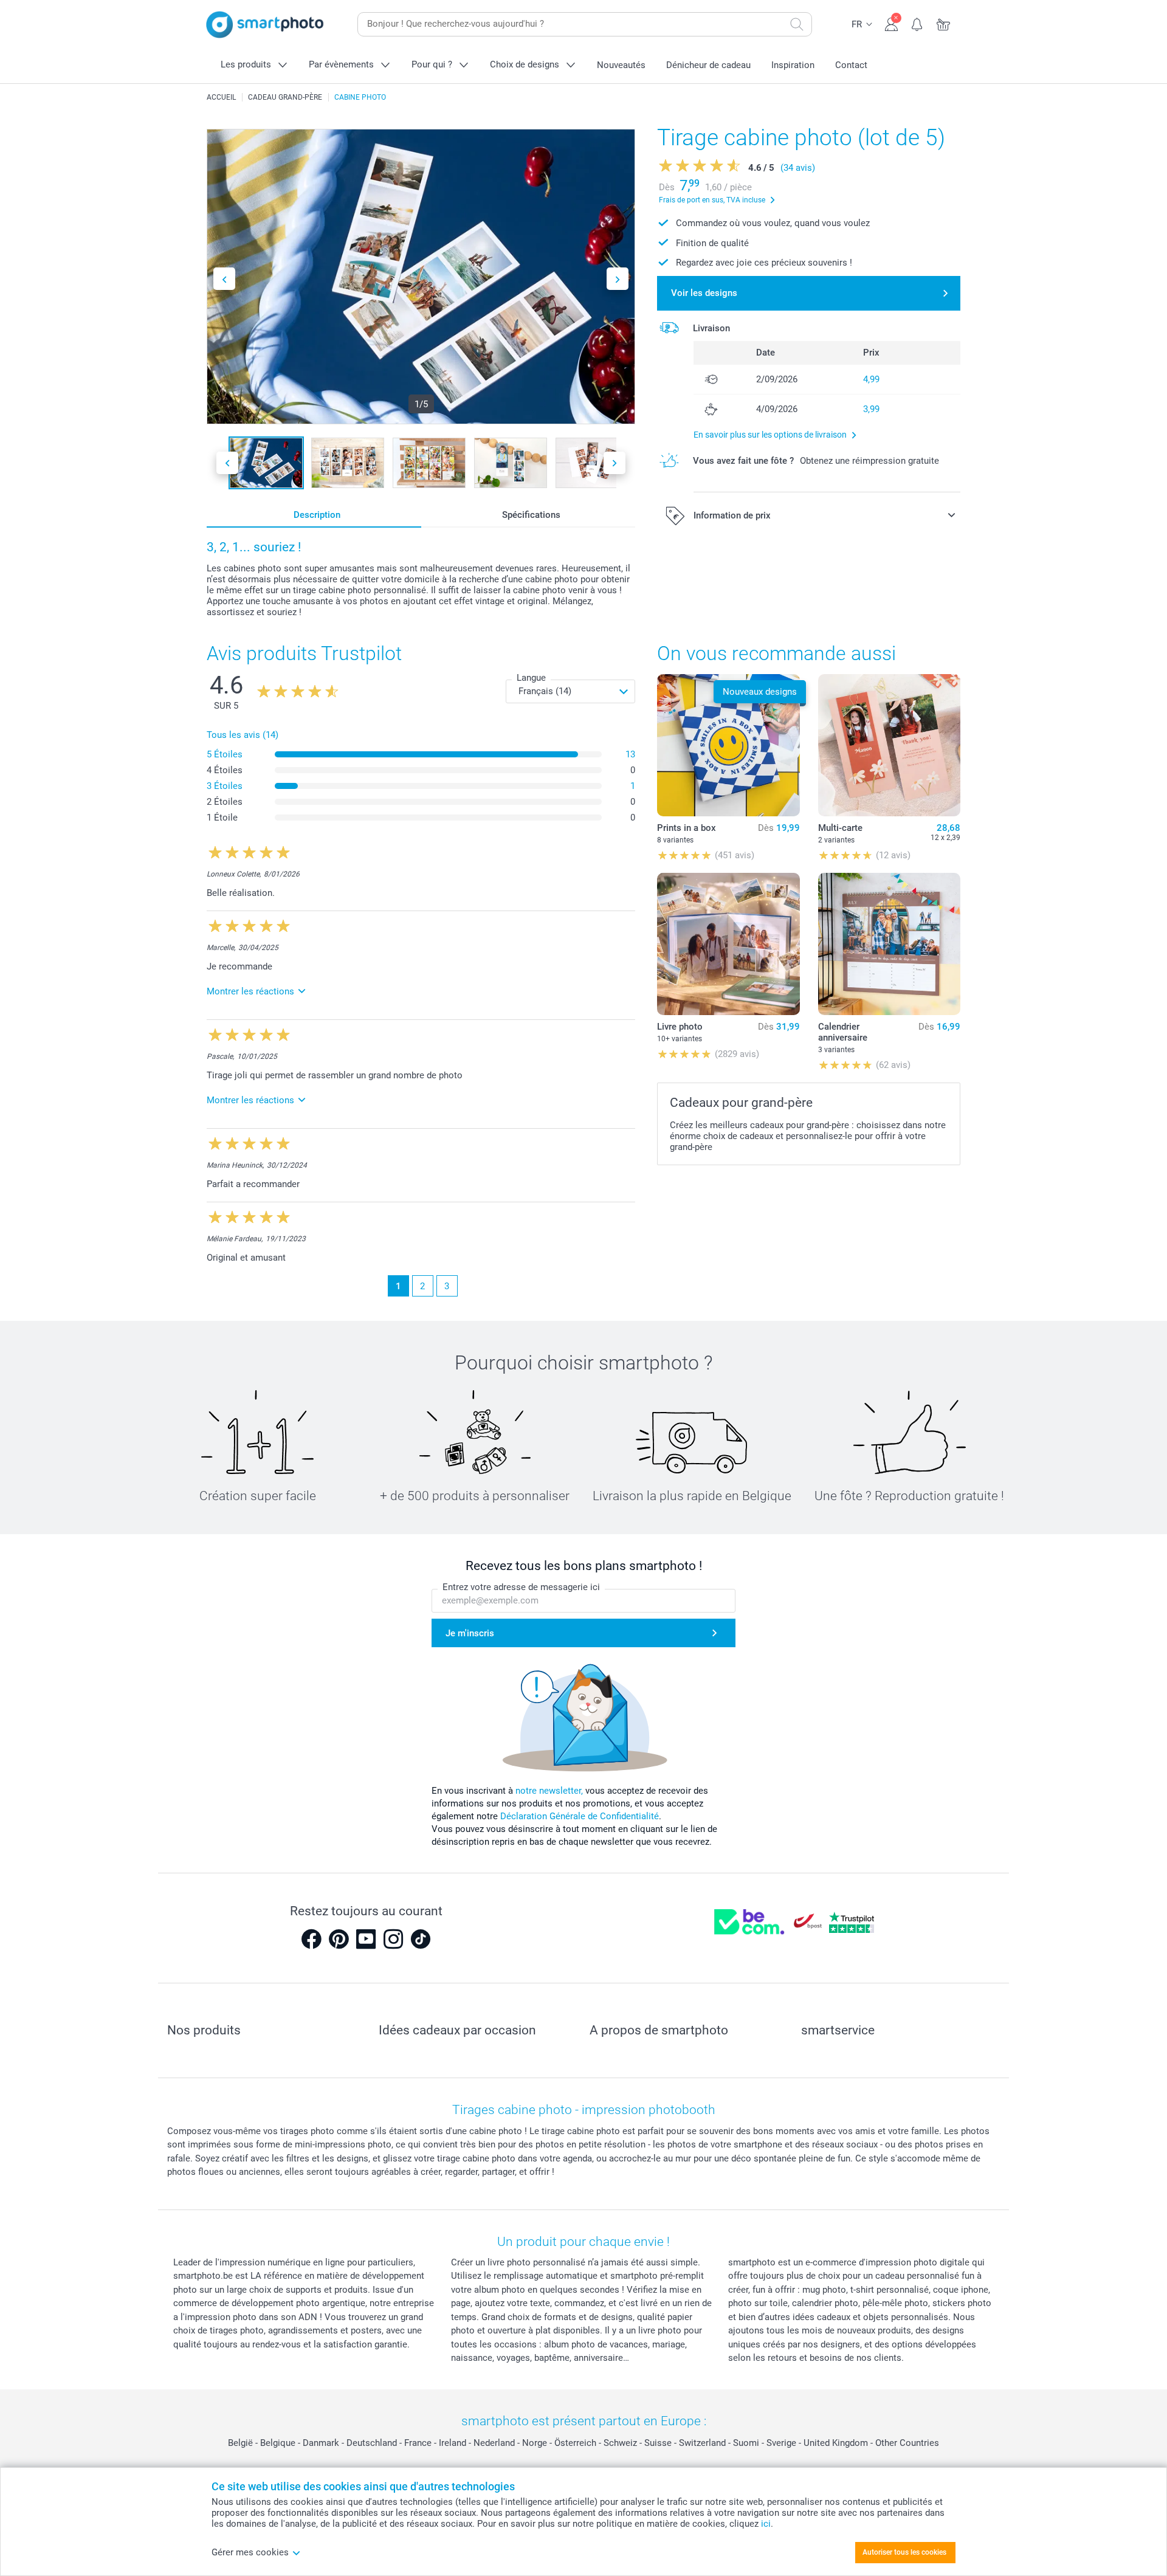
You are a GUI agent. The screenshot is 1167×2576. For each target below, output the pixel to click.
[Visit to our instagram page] (393, 1939)
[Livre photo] (728, 944)
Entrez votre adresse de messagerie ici (521, 1587)
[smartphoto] (265, 25)
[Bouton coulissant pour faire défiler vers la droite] (618, 279)
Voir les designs (704, 293)
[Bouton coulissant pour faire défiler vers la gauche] (224, 279)
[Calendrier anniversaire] (889, 944)
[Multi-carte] (889, 745)
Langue (531, 678)
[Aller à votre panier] (944, 23)
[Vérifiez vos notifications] (917, 23)
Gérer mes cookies (250, 2552)
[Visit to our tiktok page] (421, 1939)
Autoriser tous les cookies (904, 2552)
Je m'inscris (470, 1633)
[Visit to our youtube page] (366, 1939)
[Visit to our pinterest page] (339, 1939)
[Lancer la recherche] (797, 24)
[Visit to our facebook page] (311, 1939)
